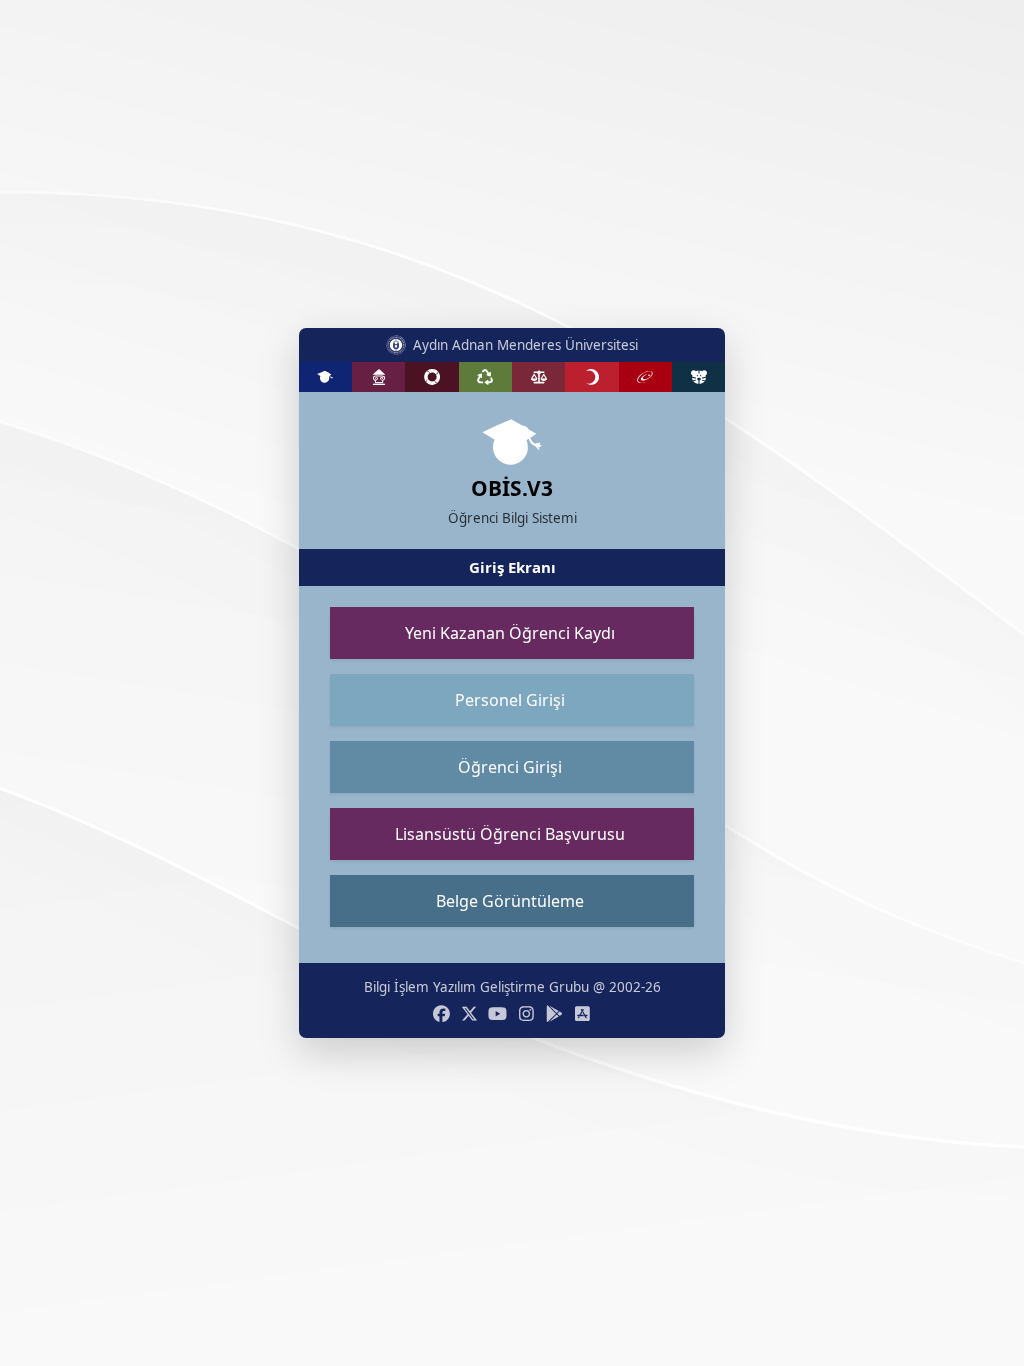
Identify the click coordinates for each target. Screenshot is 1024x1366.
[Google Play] (554, 1014)
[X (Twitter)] (469, 1014)
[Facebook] (441, 1014)
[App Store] (582, 1014)
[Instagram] (526, 1014)
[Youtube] (497, 1014)
